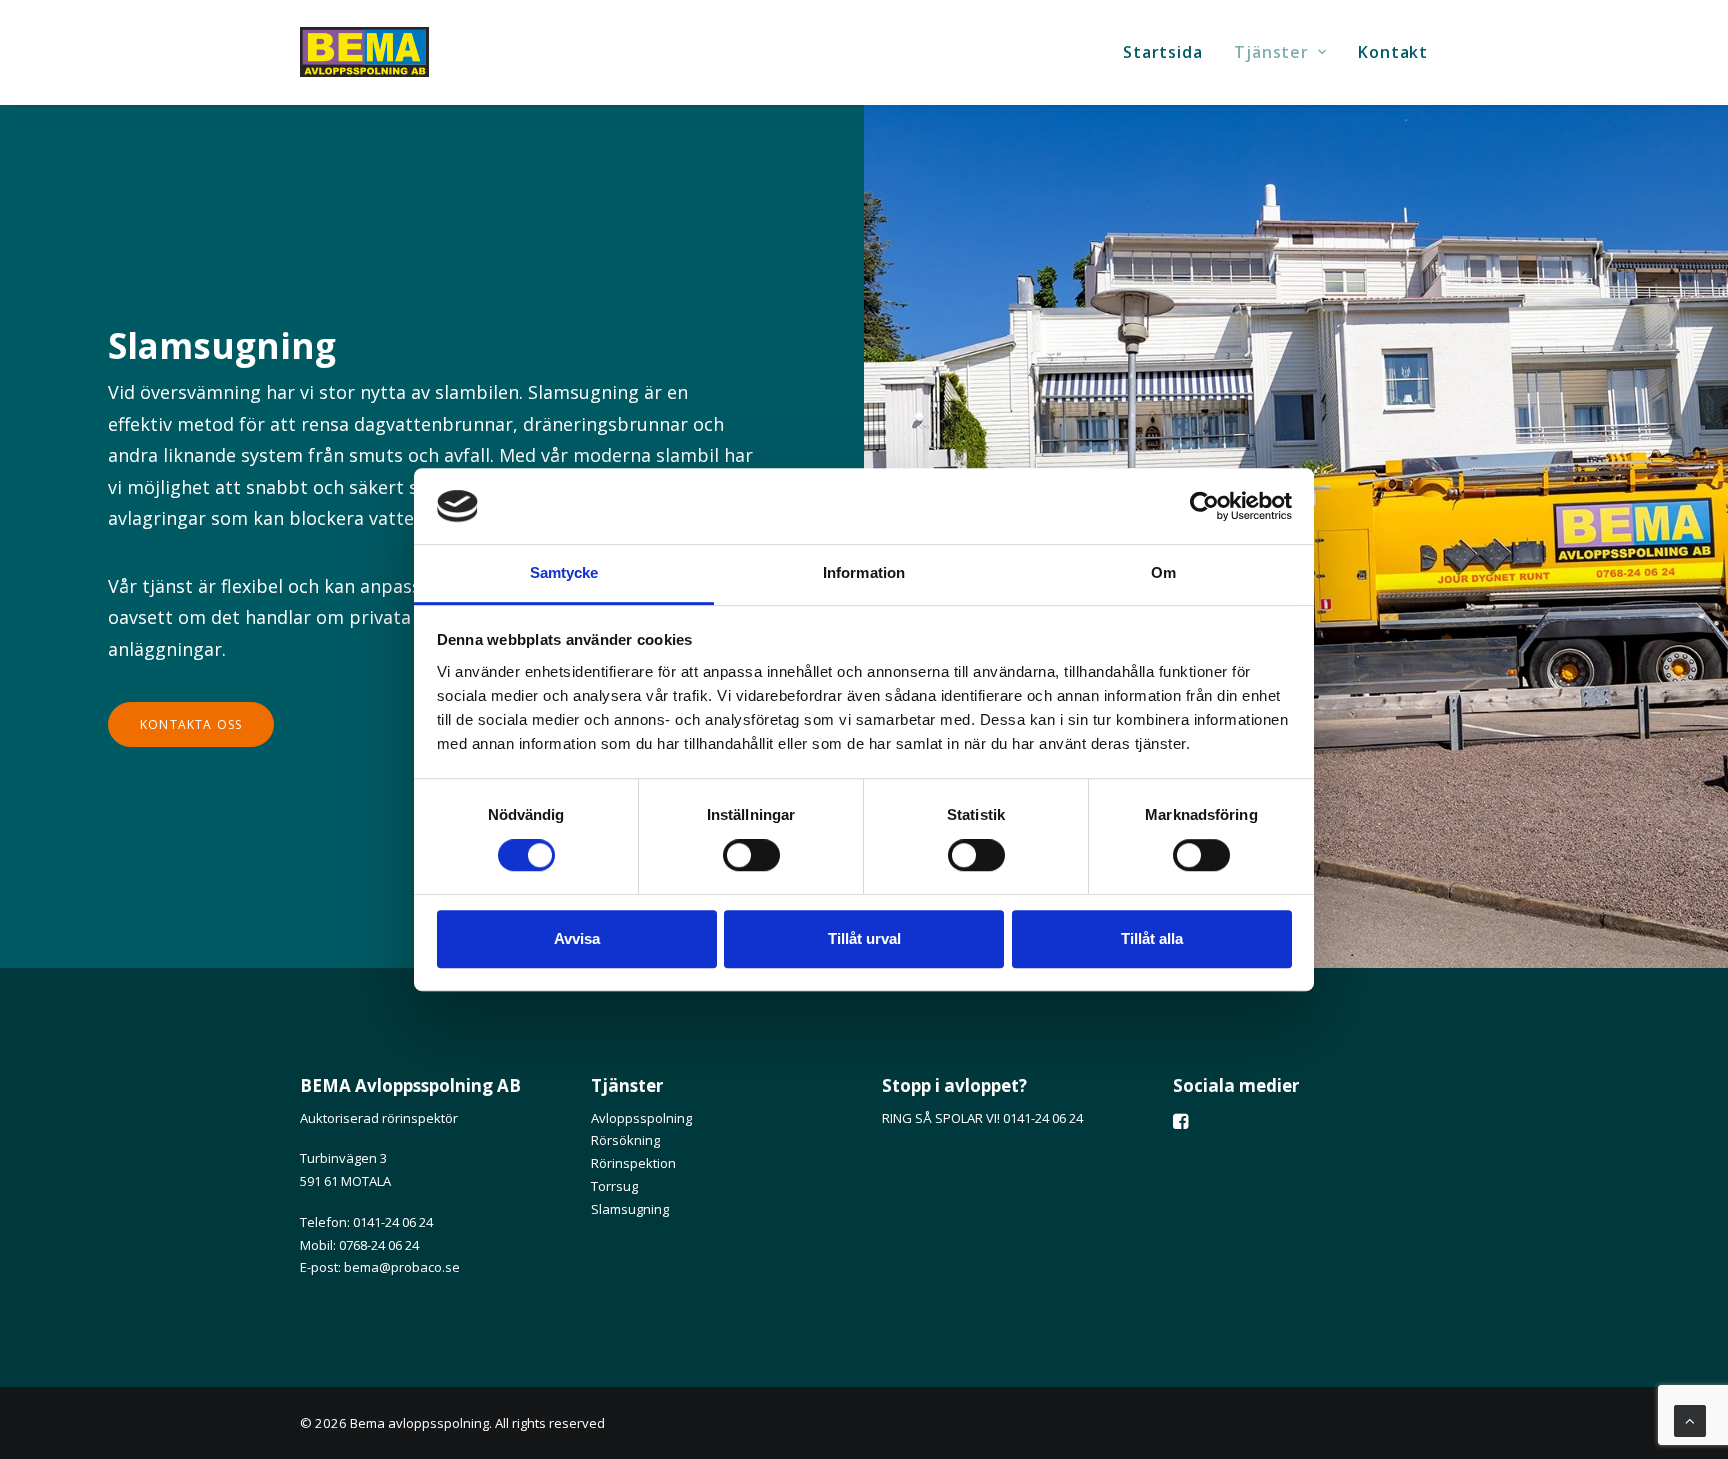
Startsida (1162, 52)
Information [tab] (864, 573)
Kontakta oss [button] (191, 724)
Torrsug (614, 1186)
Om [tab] (1163, 573)
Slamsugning (630, 1209)
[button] (1180, 1123)
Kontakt (1393, 52)
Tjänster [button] (1271, 52)
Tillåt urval (864, 938)
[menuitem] (1169, 52)
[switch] (751, 855)
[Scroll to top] (1690, 1419)
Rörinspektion (633, 1163)
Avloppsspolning (641, 1118)
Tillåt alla (1152, 938)
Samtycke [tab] (564, 573)
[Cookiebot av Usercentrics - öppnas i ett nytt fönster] (1204, 506)
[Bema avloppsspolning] (364, 52)
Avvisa (577, 938)
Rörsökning (625, 1140)
